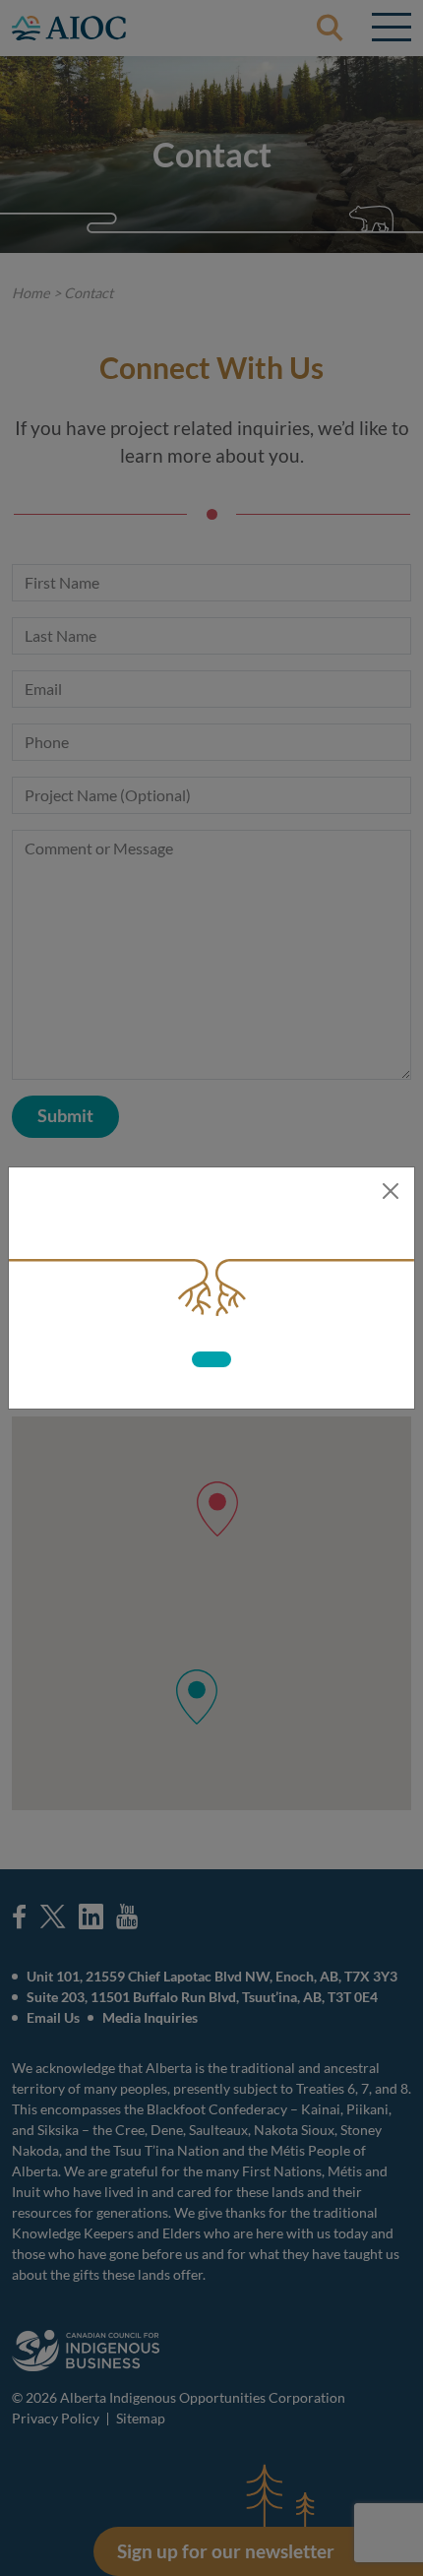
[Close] (391, 1191)
